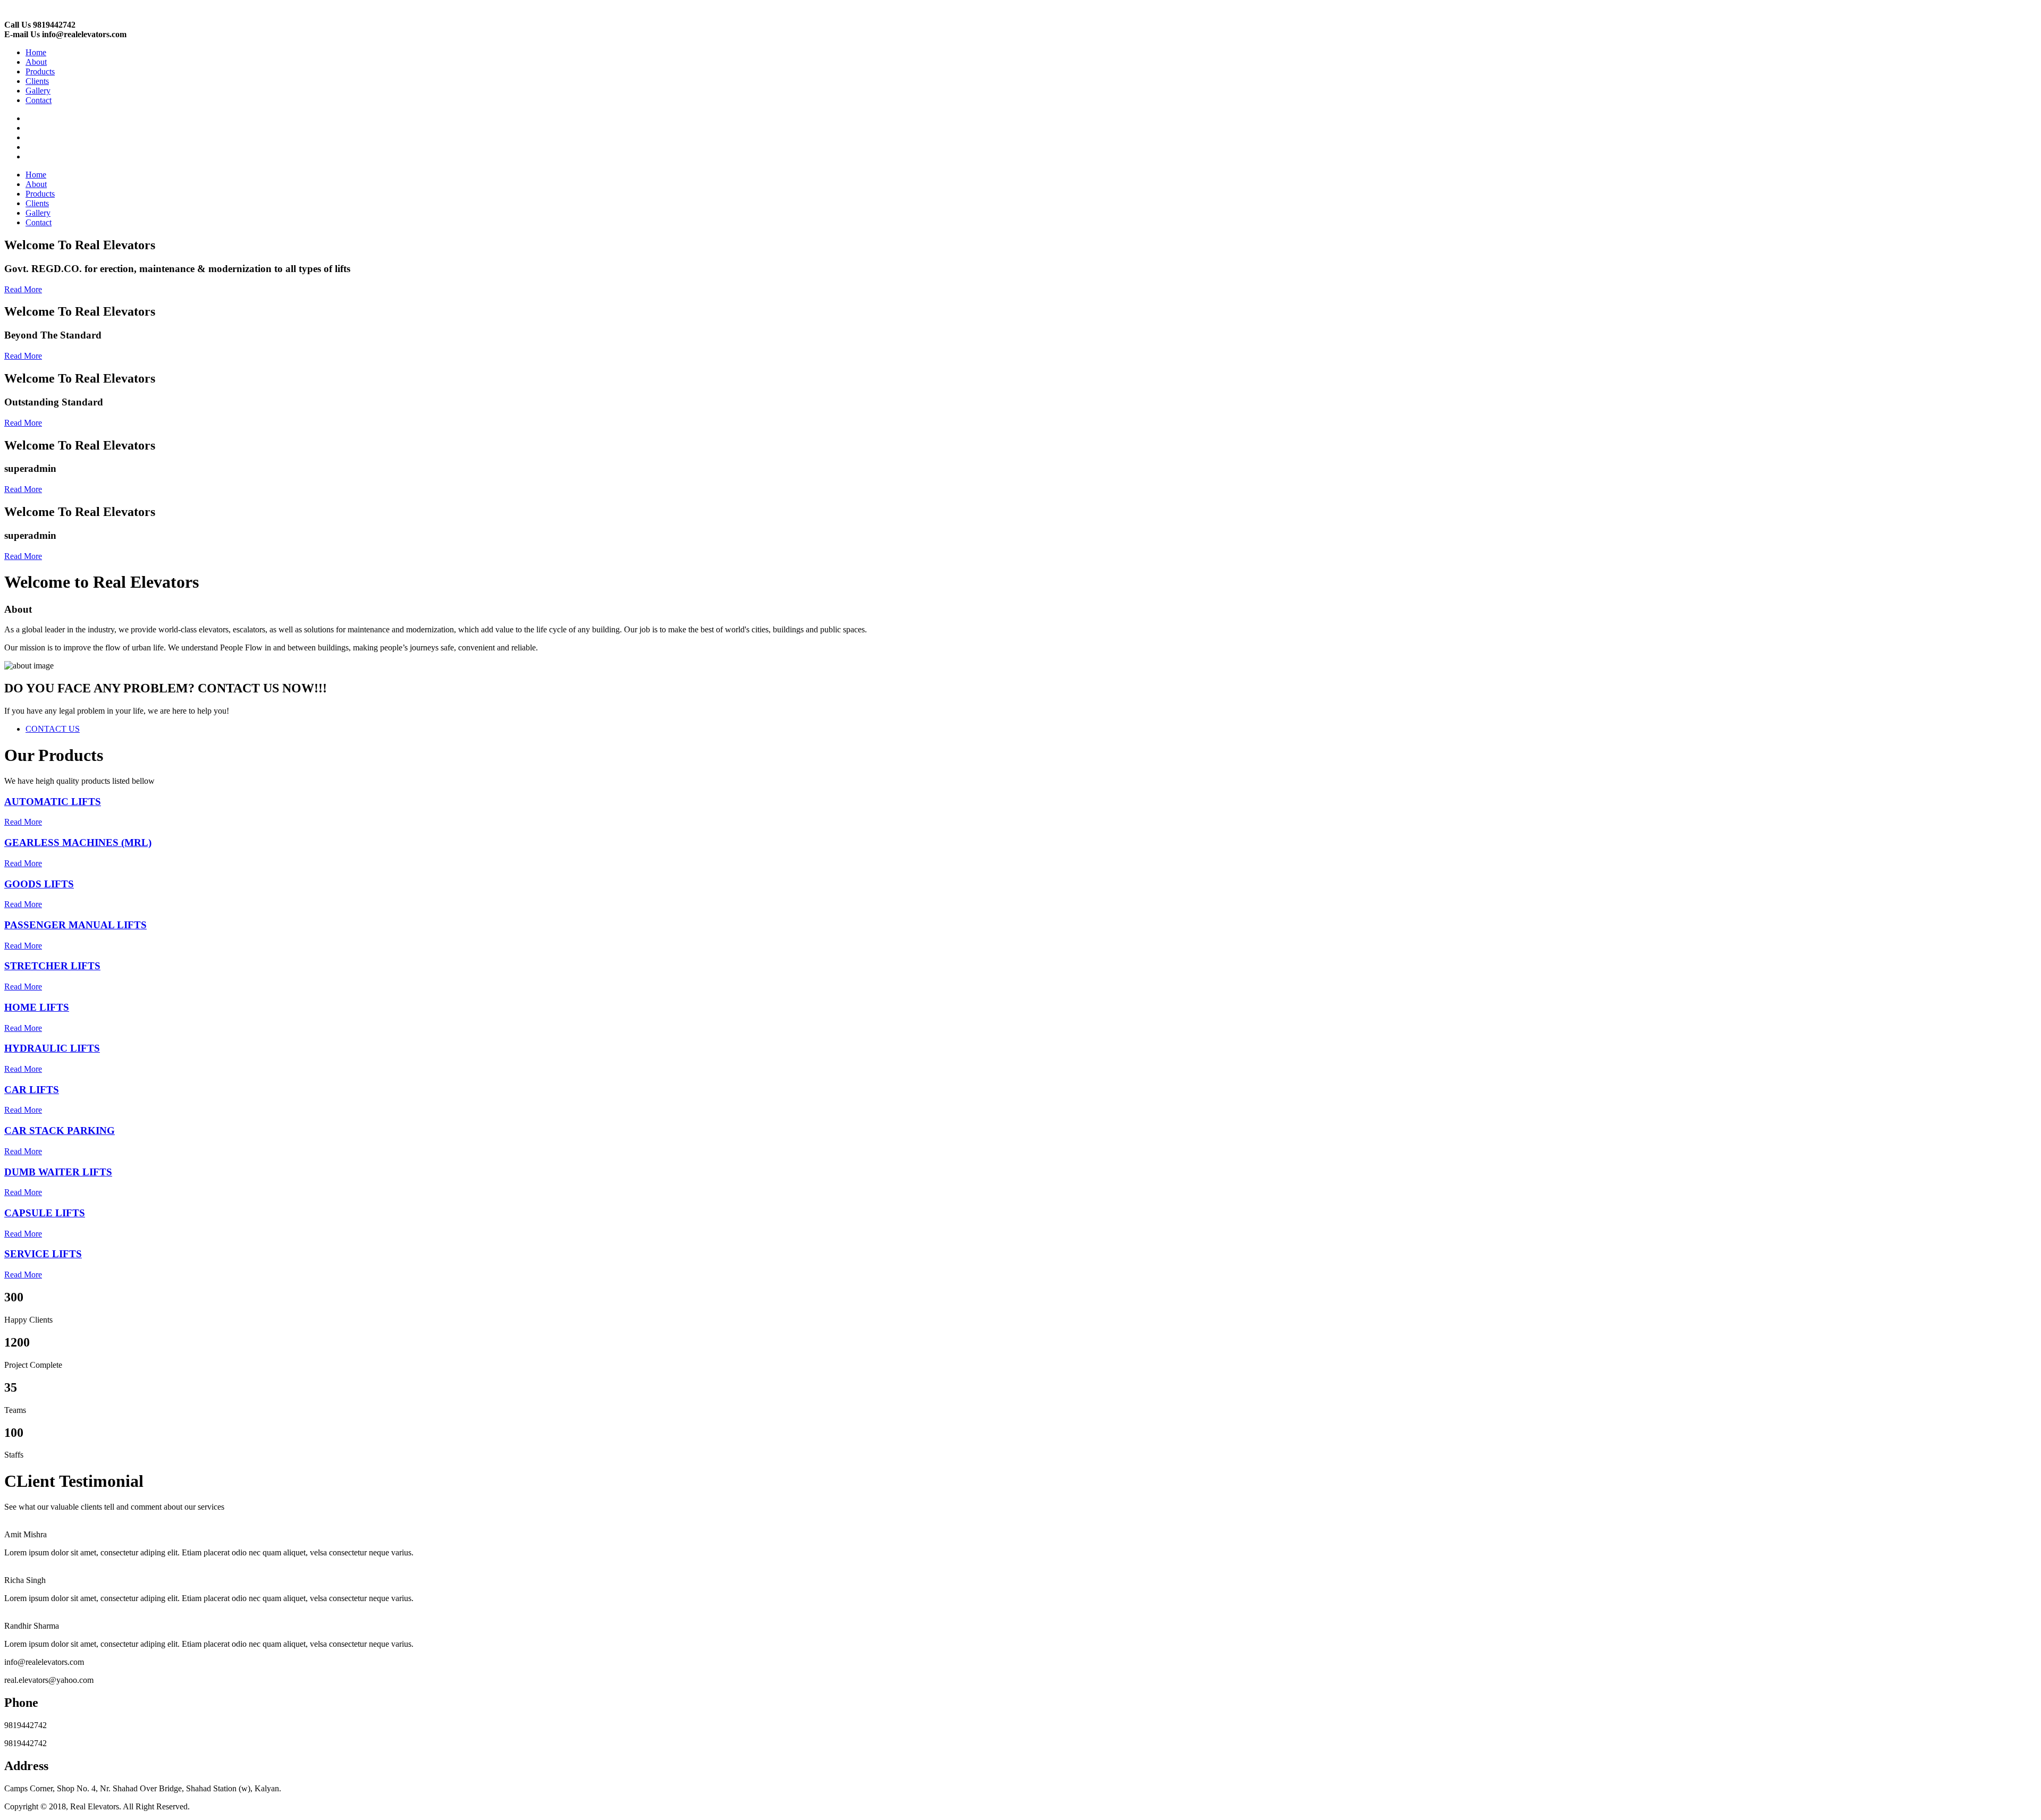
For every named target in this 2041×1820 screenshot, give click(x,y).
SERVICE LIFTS (43, 1254)
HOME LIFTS (37, 1007)
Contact (39, 100)
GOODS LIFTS (39, 884)
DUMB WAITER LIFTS (58, 1172)
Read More (23, 289)
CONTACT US (53, 729)
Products (40, 71)
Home (36, 52)
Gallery (38, 91)
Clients (37, 81)
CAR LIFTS (32, 1090)
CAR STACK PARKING (60, 1131)
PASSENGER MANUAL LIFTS (75, 925)
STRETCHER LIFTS (52, 966)
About (36, 62)
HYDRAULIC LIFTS (52, 1048)
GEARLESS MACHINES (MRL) (78, 843)
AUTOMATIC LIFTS (53, 802)
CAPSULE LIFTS (45, 1213)
